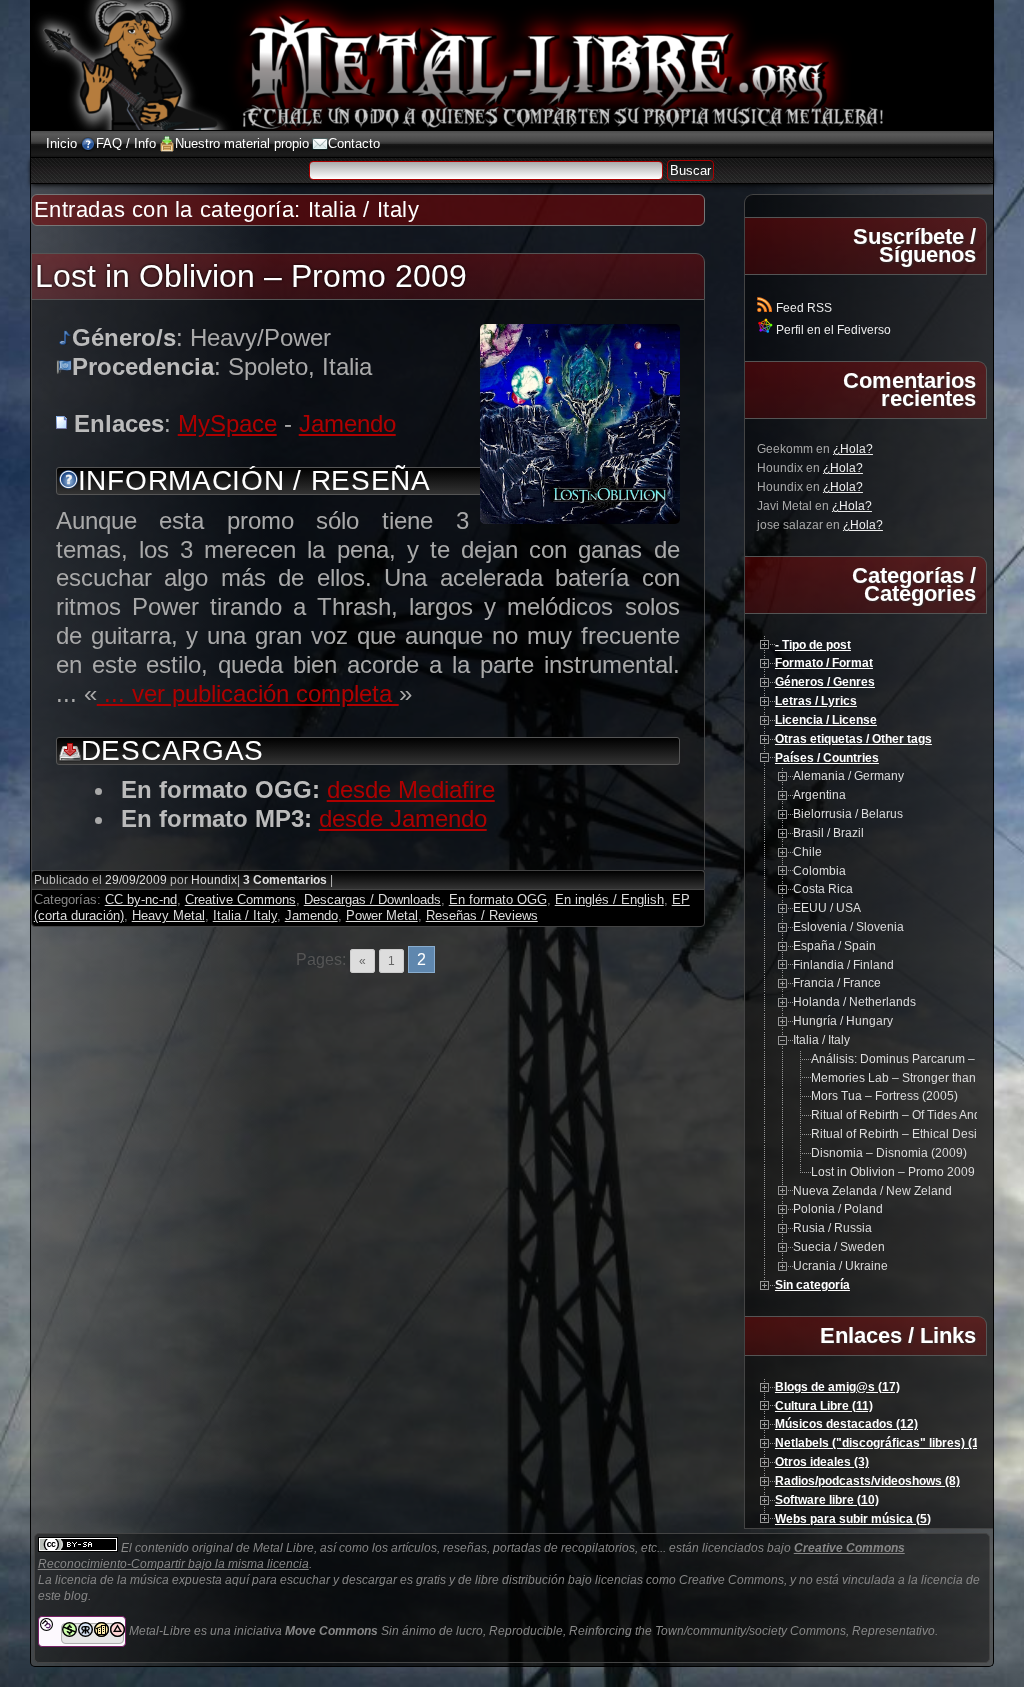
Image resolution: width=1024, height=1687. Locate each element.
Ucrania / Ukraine (840, 1266)
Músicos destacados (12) (846, 1424)
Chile (807, 852)
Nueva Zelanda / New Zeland (872, 1191)
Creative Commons (240, 899)
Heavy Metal (168, 915)
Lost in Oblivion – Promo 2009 (251, 276)
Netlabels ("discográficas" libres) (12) (882, 1443)
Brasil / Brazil (828, 833)
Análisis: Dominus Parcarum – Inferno (913, 1059)
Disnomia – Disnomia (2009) (889, 1153)
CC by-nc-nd (141, 899)
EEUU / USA (827, 908)
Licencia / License (826, 720)
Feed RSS (802, 308)
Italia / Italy (245, 915)
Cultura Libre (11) (824, 1406)
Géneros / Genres (825, 682)
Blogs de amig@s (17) (837, 1387)
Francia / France (837, 983)
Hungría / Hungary (843, 1021)
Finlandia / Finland (843, 965)
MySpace (227, 423)
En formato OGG (498, 899)
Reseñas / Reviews (482, 915)
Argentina (819, 795)
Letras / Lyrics (816, 701)
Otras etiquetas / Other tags (853, 739)
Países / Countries (827, 758)
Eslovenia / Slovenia (848, 927)
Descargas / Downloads (372, 899)
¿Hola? (853, 449)
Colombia (819, 871)
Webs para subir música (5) (853, 1519)
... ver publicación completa (248, 693)
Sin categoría (812, 1285)
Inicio (61, 143)
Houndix (214, 880)
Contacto (354, 143)
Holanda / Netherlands (854, 1002)
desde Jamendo (403, 818)
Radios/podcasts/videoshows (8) (867, 1481)
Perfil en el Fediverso (832, 330)
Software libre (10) (827, 1500)
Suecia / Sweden (839, 1247)
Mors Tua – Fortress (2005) (884, 1096)
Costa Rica (823, 889)
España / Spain (834, 946)
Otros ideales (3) (822, 1462)
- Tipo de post (813, 645)
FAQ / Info (126, 143)
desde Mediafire (411, 789)
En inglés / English (609, 899)
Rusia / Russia (832, 1228)
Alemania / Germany (848, 776)
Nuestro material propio (242, 143)
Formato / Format (824, 663)
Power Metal (382, 915)
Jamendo (347, 423)
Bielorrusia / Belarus (848, 814)
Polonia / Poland (838, 1209)
